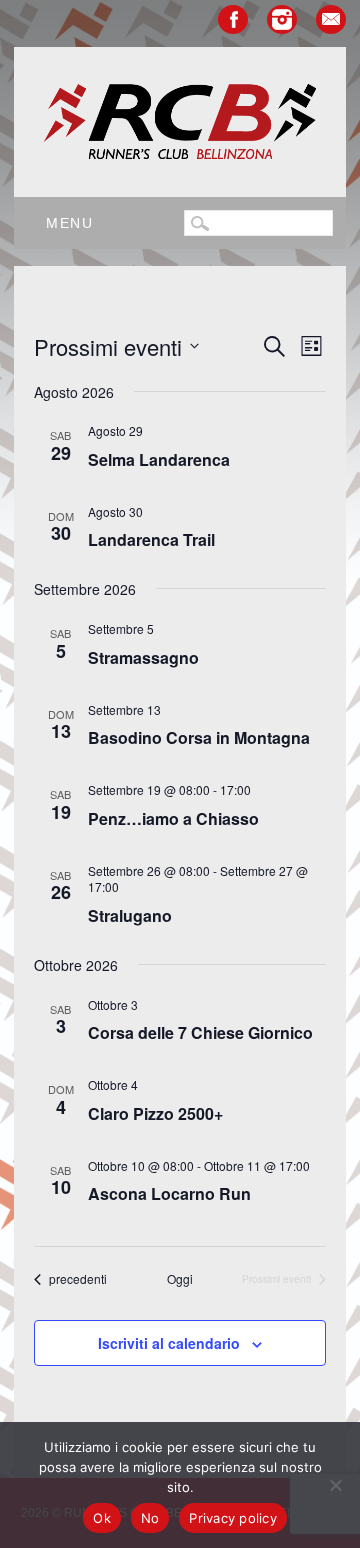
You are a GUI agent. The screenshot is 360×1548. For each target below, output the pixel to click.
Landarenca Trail (151, 539)
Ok (102, 1518)
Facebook (233, 19)
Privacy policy (233, 1518)
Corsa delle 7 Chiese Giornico (200, 1032)
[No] (335, 1485)
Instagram (282, 19)
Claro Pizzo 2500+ (155, 1113)
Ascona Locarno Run (169, 1193)
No (150, 1518)
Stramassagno (143, 657)
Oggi (180, 1279)
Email (331, 19)
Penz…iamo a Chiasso (173, 818)
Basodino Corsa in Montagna (199, 737)
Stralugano (130, 915)
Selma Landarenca (159, 459)
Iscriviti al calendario (169, 1343)
